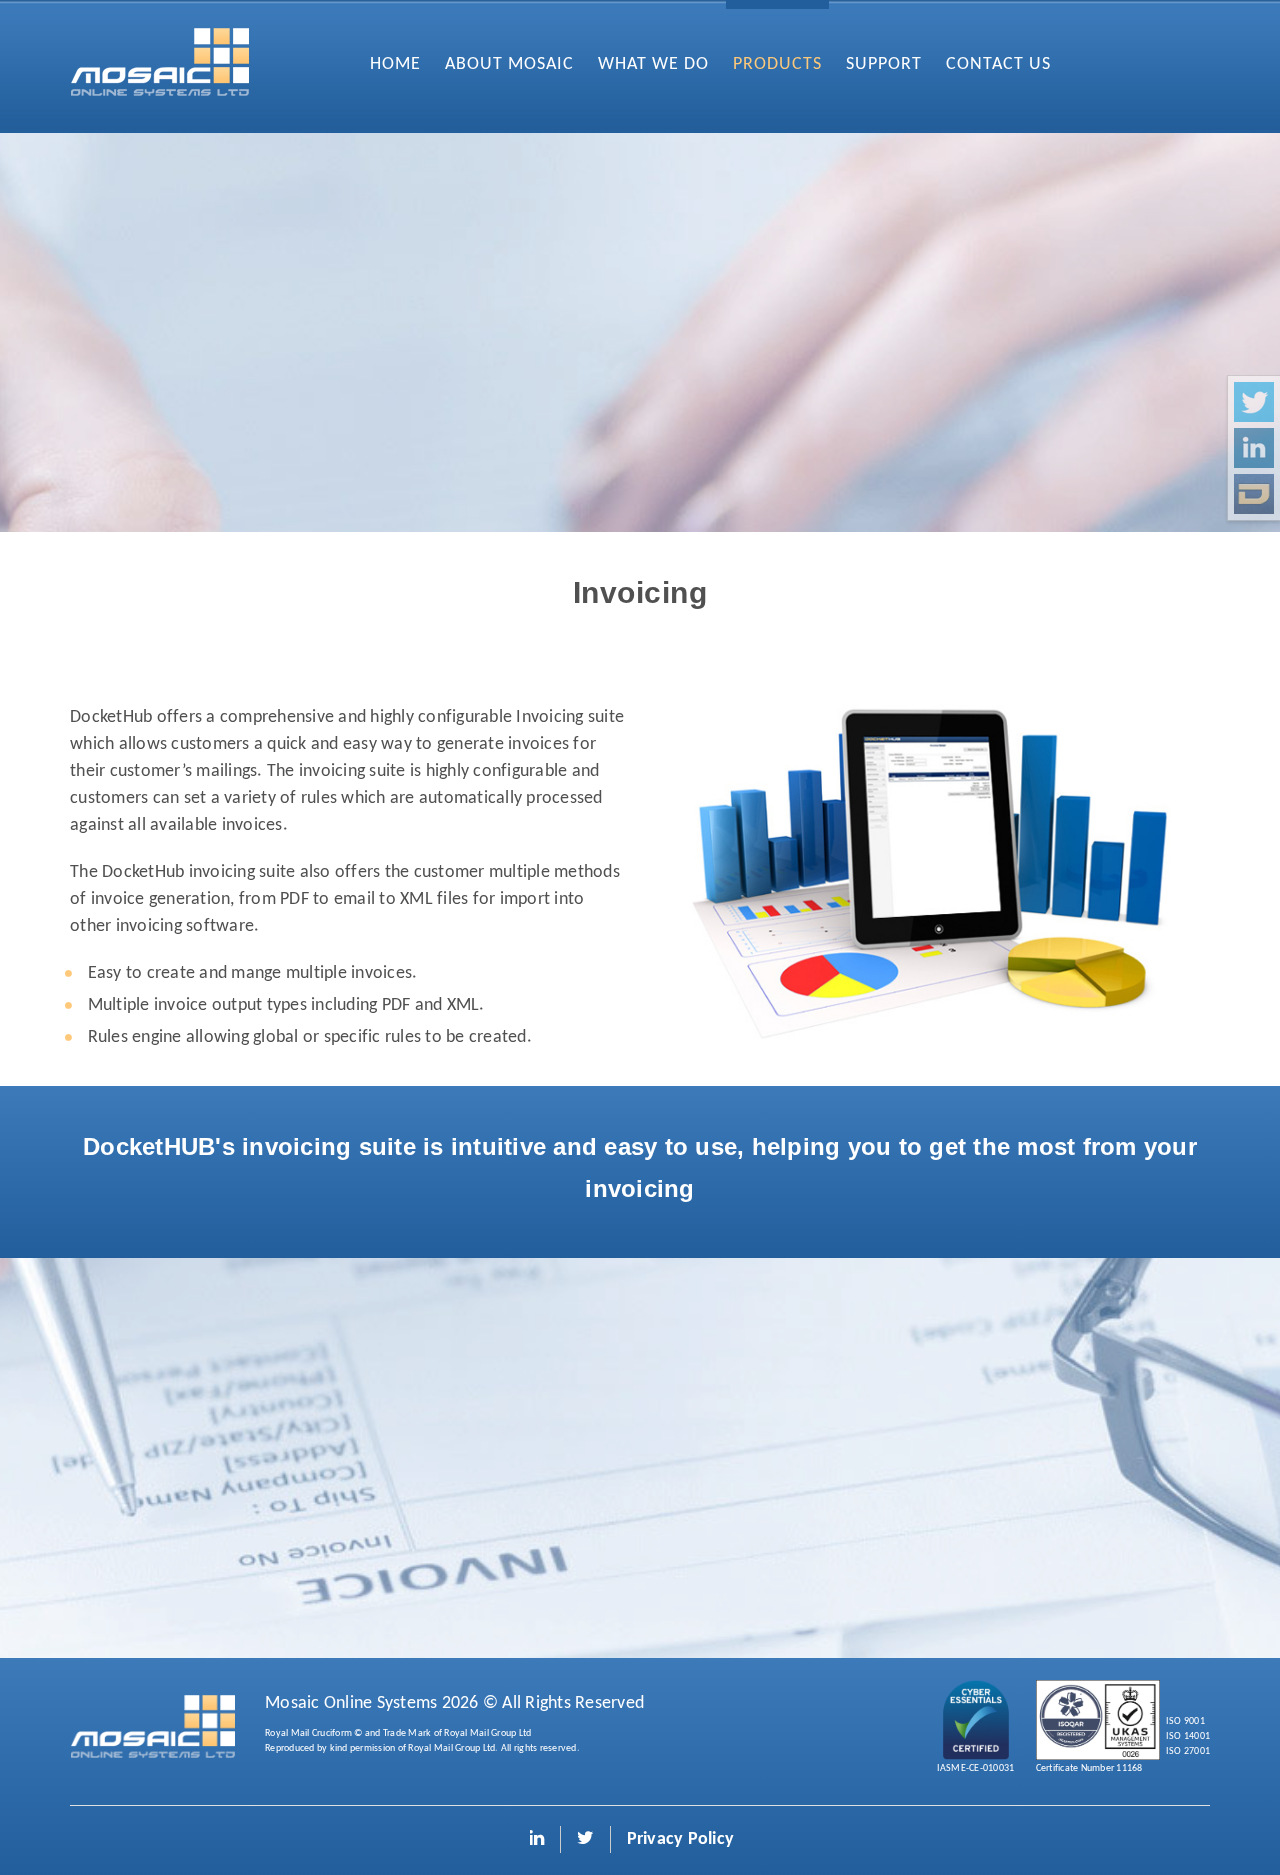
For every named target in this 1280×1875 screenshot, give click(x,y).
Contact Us (998, 64)
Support (884, 64)
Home (395, 64)
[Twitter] (1254, 402)
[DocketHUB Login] (1254, 494)
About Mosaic (509, 64)
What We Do (653, 64)
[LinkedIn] (1254, 448)
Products (777, 64)
